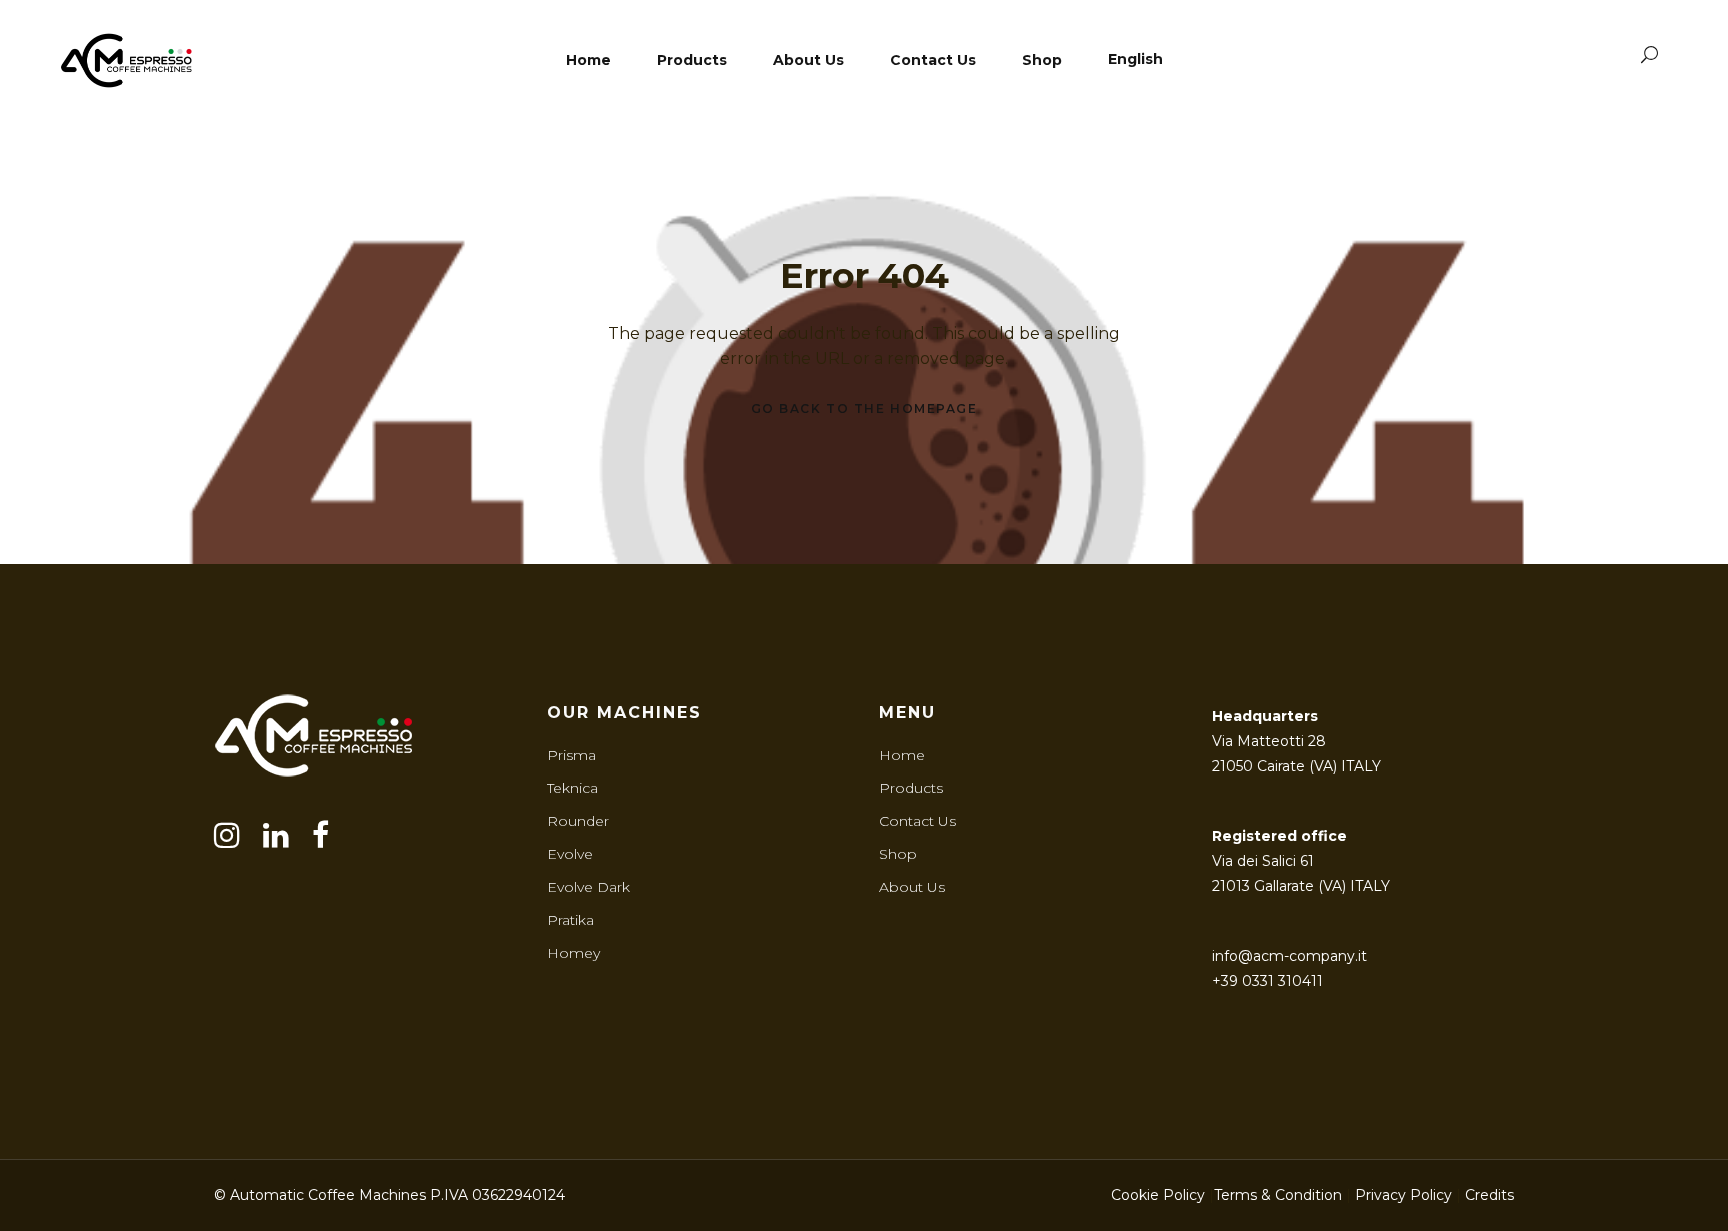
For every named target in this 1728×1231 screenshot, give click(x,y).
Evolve (570, 854)
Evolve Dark (588, 887)
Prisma (571, 755)
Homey (573, 953)
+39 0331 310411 (1267, 981)
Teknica (572, 788)
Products (911, 788)
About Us (912, 887)
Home (902, 755)
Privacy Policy (1403, 1195)
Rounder (578, 821)
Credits (1489, 1195)
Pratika (570, 920)
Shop (898, 854)
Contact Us (917, 821)
